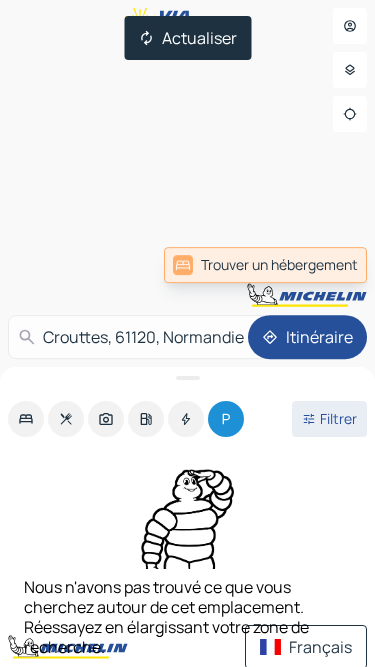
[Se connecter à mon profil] (350, 26)
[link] (265, 265)
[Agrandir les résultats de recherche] (187, 378)
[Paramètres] (350, 70)
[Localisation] (350, 114)
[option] (26, 419)
